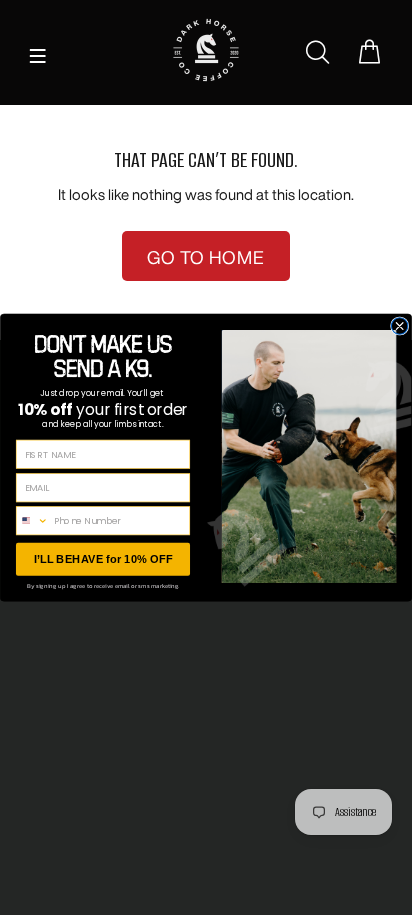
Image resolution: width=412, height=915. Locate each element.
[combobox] (32, 521)
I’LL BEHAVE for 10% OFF (103, 558)
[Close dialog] (399, 326)
